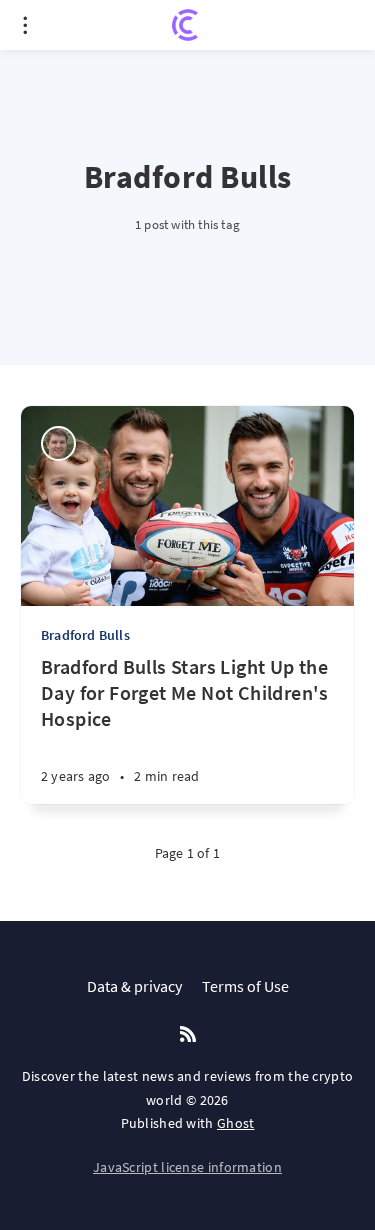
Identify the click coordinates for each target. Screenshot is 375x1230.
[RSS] (188, 1035)
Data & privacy (134, 986)
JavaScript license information (187, 1167)
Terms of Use (245, 986)
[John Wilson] (58, 443)
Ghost (236, 1123)
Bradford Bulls (85, 635)
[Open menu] (25, 25)
